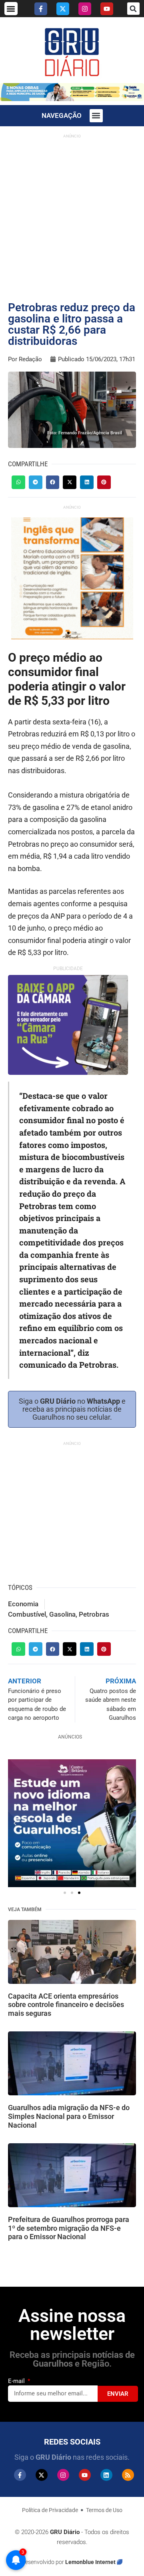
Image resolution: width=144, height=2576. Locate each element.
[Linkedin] (106, 2475)
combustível (27, 1614)
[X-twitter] (63, 9)
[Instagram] (85, 9)
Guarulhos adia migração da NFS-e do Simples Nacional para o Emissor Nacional (69, 2116)
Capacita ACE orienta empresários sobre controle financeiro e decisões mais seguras (66, 2005)
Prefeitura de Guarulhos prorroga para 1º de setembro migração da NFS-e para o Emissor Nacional (69, 2228)
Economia (23, 1604)
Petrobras (94, 1614)
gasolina (62, 1614)
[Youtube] (107, 9)
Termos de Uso (104, 2510)
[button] (11, 9)
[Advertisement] (72, 214)
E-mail (17, 2381)
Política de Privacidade (50, 2510)
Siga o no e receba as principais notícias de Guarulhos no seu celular (72, 1409)
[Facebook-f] (41, 9)
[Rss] (128, 2475)
